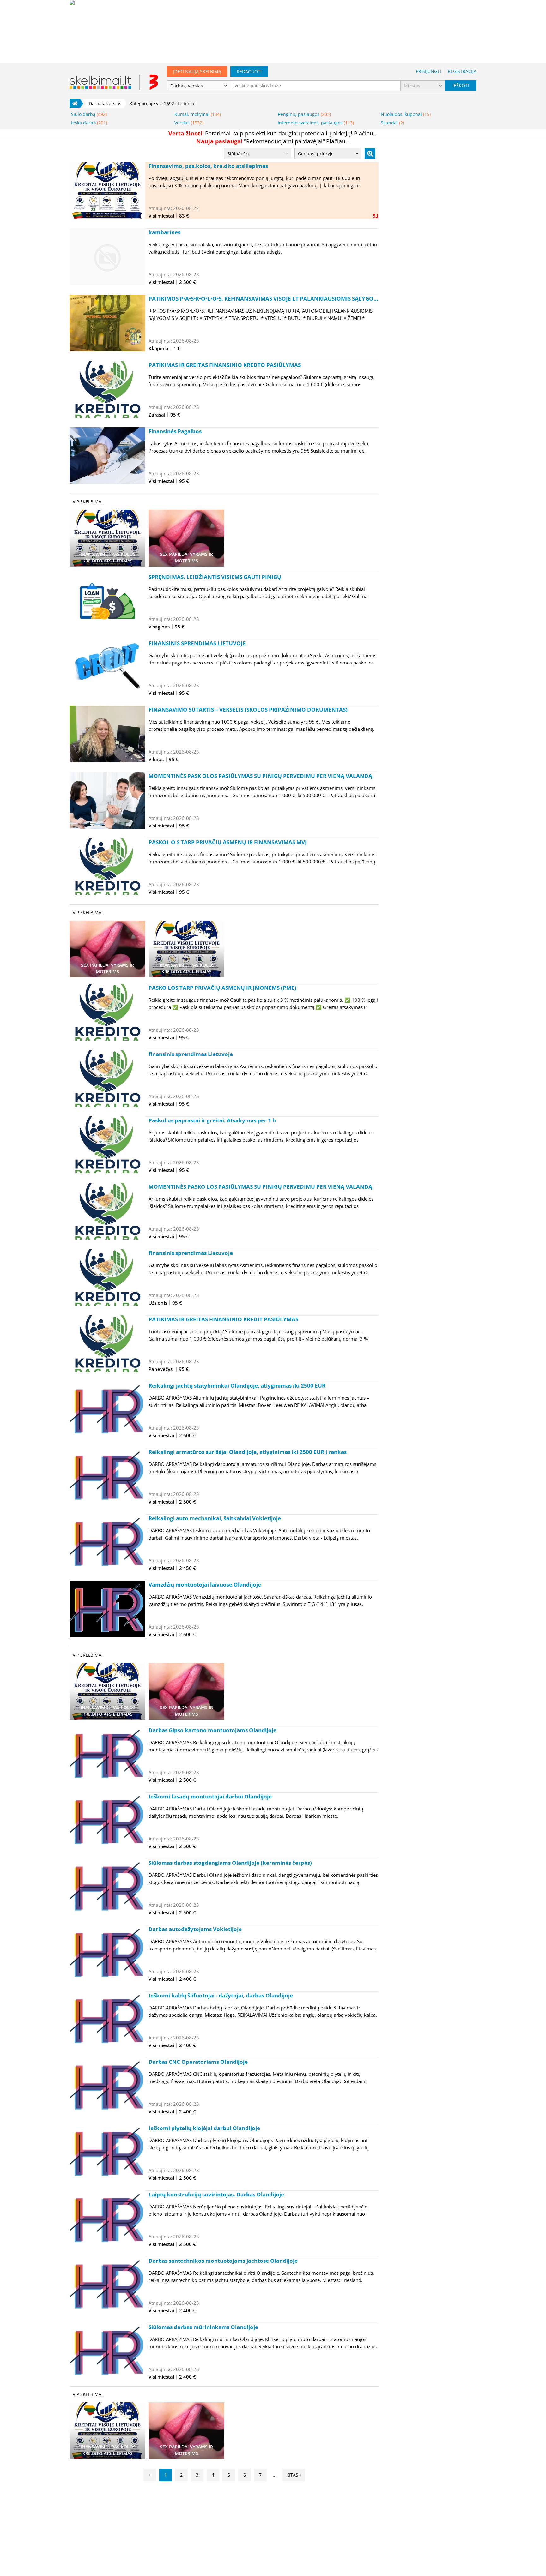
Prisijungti (428, 71)
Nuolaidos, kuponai (406, 114)
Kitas (293, 2475)
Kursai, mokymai (198, 114)
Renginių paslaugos (304, 114)
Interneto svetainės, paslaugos (316, 123)
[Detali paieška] (370, 153)
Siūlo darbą (89, 114)
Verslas (189, 123)
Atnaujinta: (160, 208)
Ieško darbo (89, 123)
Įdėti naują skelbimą (197, 72)
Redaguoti (249, 72)
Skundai (392, 123)
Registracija (462, 71)
